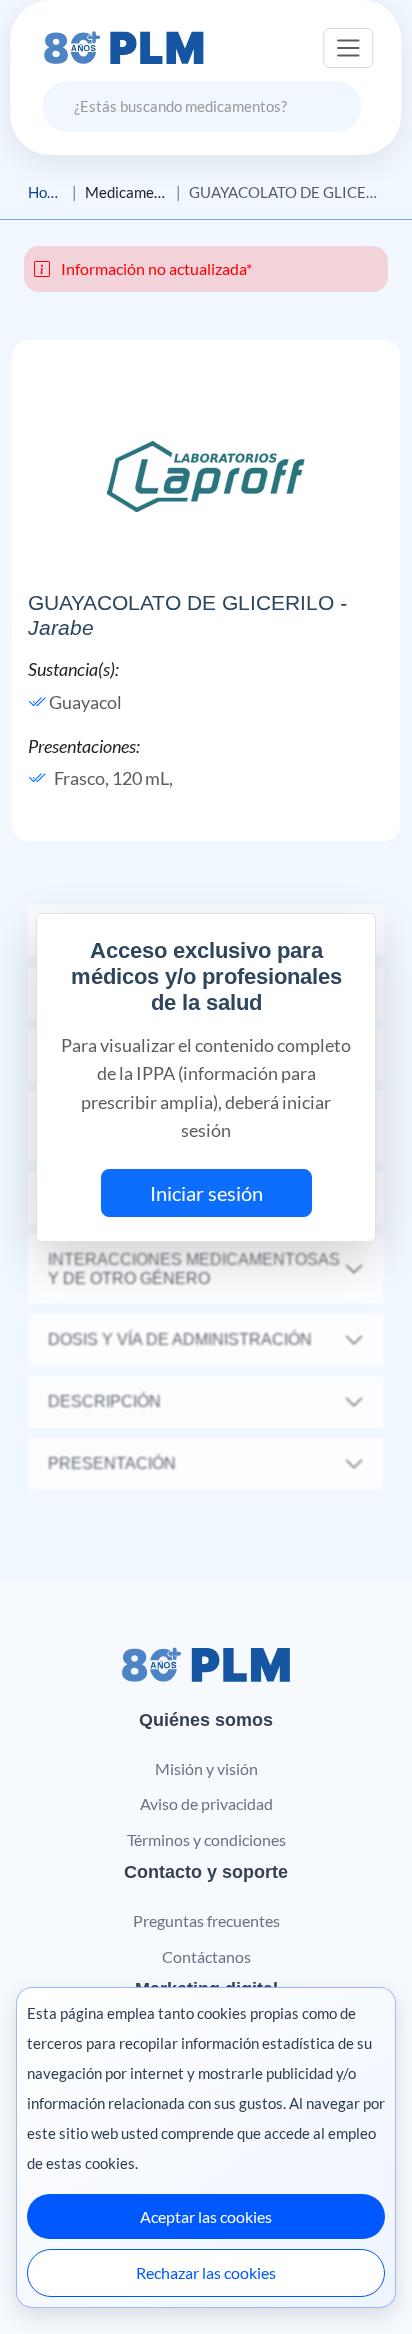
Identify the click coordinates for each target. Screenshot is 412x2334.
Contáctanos (206, 1956)
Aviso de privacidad (206, 1803)
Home (46, 192)
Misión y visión (206, 1768)
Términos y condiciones (206, 1839)
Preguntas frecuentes (206, 1920)
